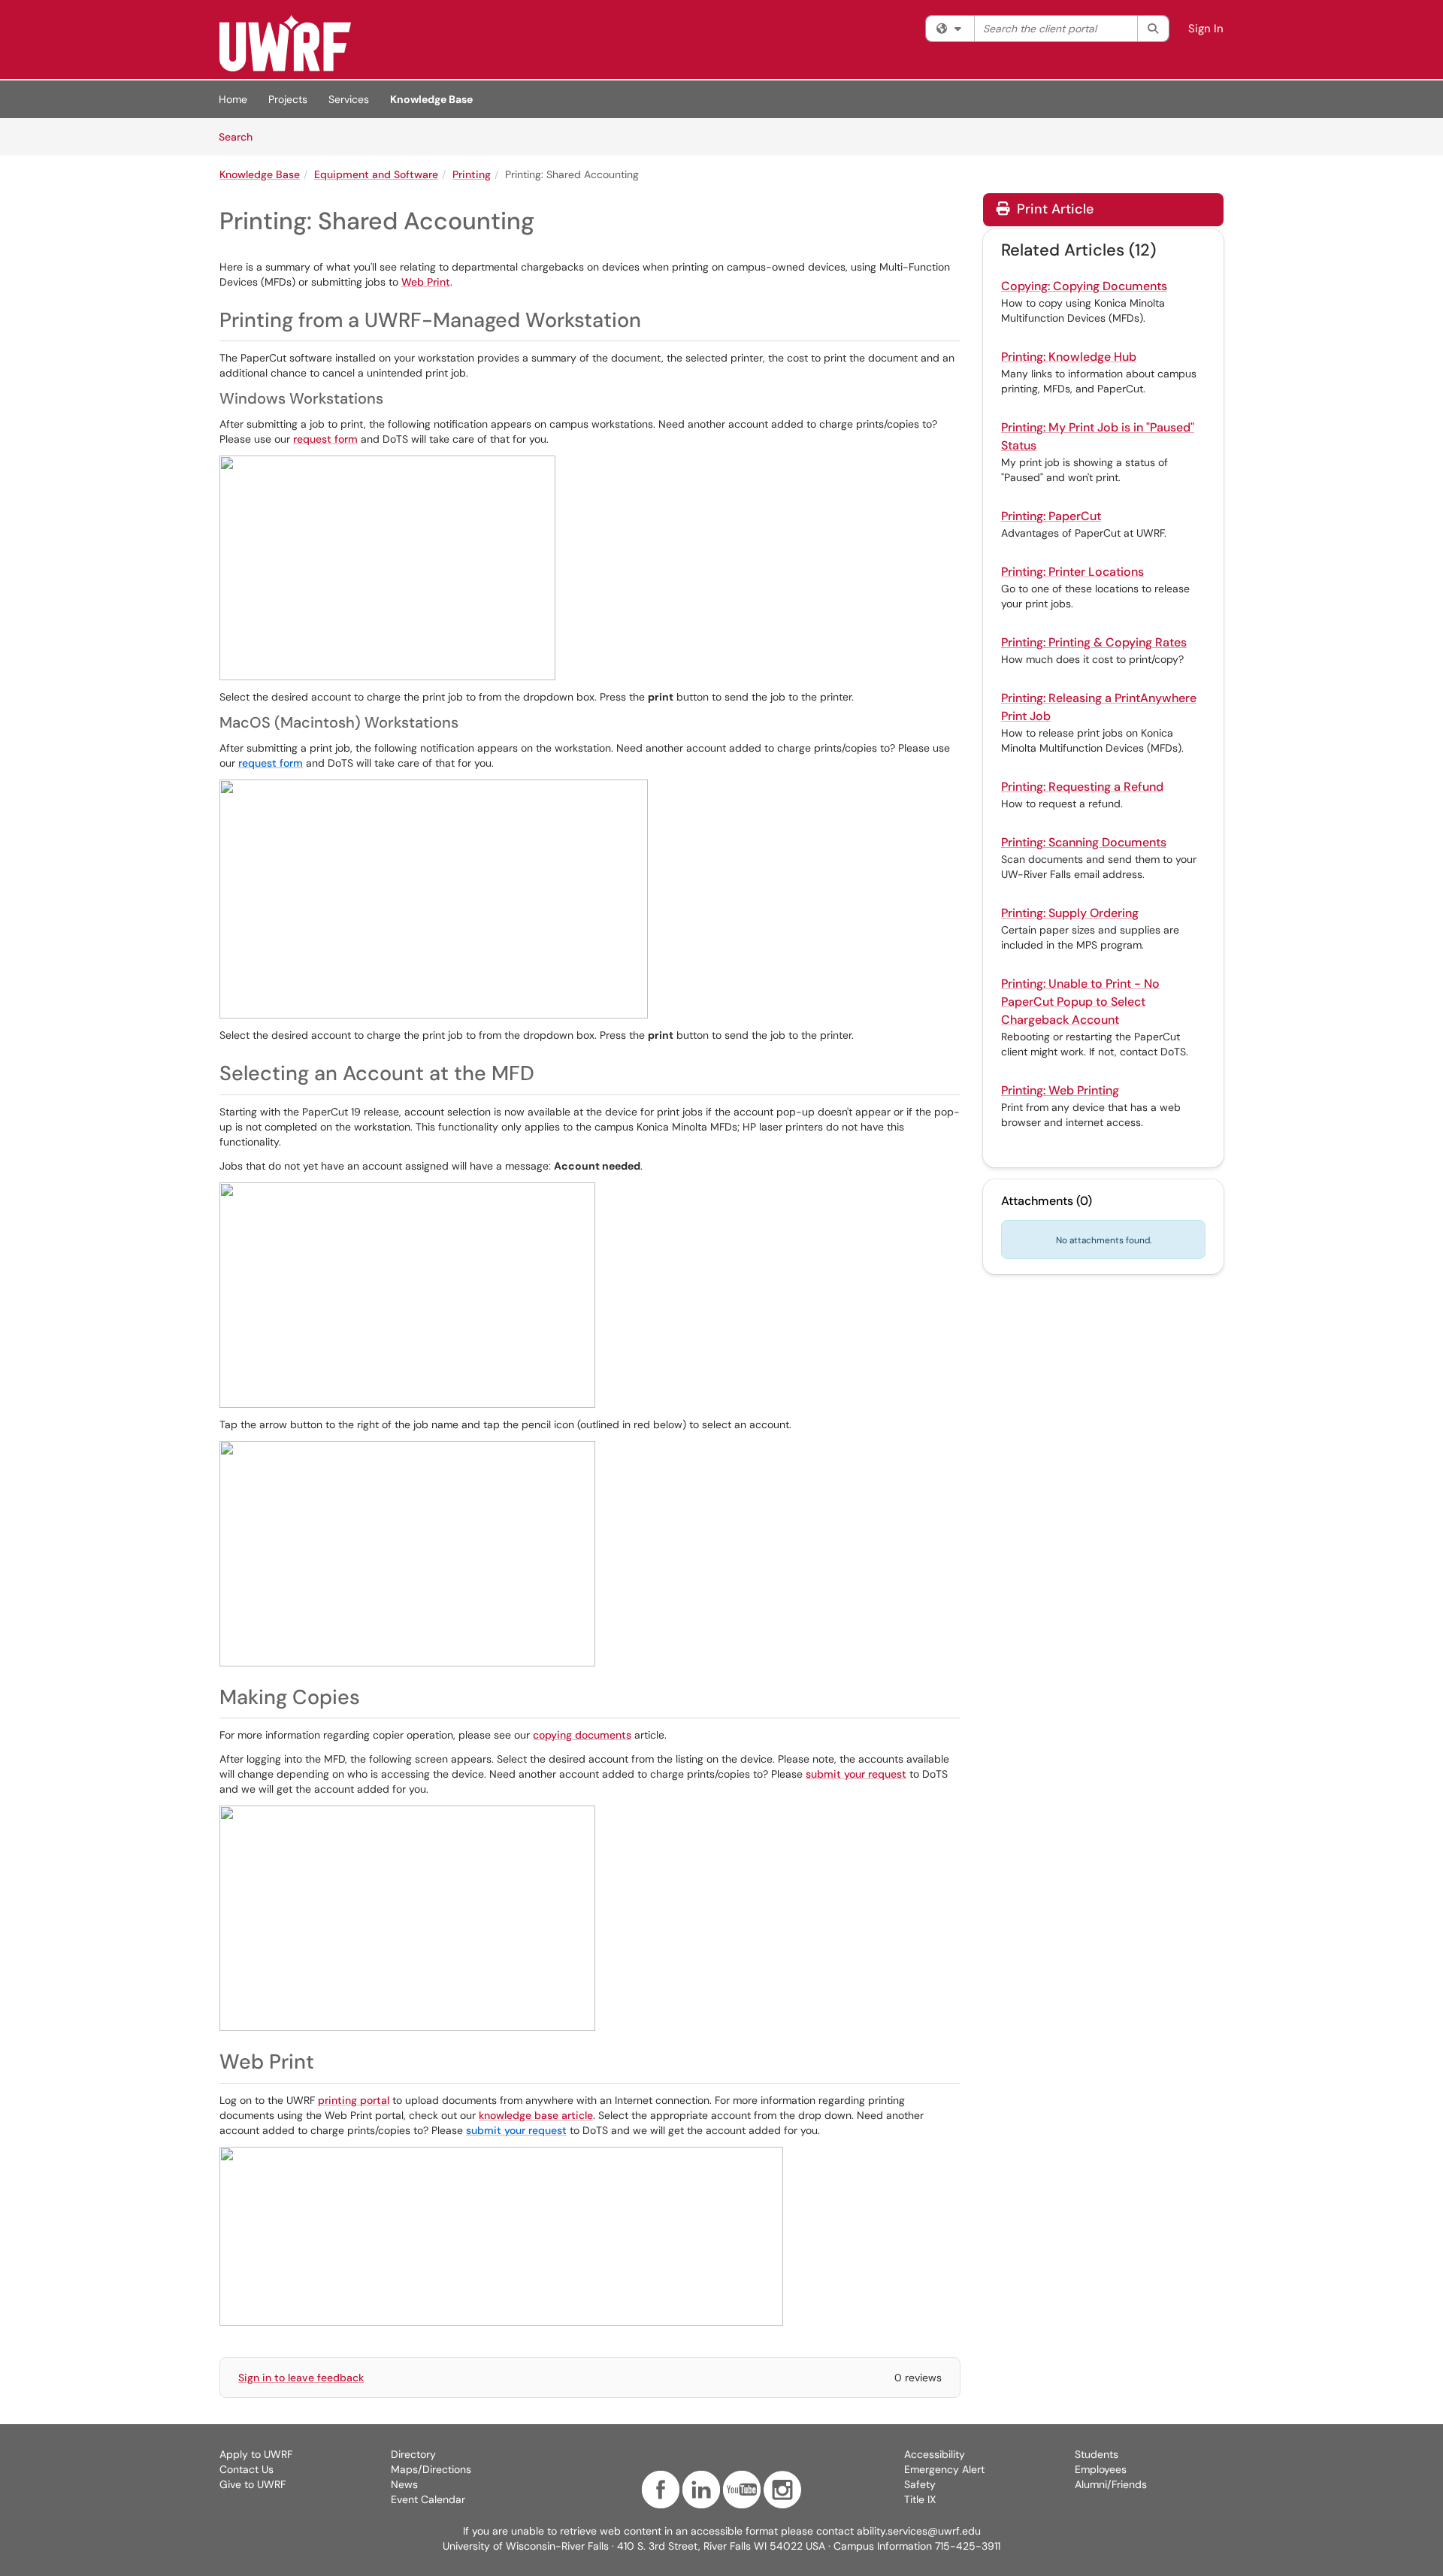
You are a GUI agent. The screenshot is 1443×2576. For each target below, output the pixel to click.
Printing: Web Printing (1060, 1090)
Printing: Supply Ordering (1070, 913)
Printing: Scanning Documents (1084, 842)
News (404, 2484)
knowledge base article (536, 2115)
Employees (1101, 2469)
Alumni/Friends (1111, 2484)
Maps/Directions (431, 2469)
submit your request (856, 1774)
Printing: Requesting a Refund (1082, 787)
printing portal (354, 2100)
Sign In (1206, 29)
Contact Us (247, 2469)
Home (233, 99)
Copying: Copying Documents (1084, 286)
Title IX (920, 2499)
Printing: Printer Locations (1072, 572)
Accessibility (935, 2454)
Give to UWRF (253, 2484)
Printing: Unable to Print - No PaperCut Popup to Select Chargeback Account (1080, 1002)
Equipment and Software (376, 174)
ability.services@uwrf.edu (919, 2531)
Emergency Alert (944, 2469)
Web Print (426, 282)
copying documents (582, 1735)
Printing (472, 174)
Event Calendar (428, 2499)
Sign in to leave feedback (301, 2378)
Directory (413, 2454)
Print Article (1053, 209)
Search (241, 136)
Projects (288, 99)
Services (349, 99)
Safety (920, 2484)
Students (1097, 2454)
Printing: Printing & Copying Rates (1094, 642)
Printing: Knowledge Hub (1069, 357)
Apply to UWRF (256, 2454)
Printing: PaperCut (1051, 516)
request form (325, 439)
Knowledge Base (431, 99)
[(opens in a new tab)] (285, 43)
